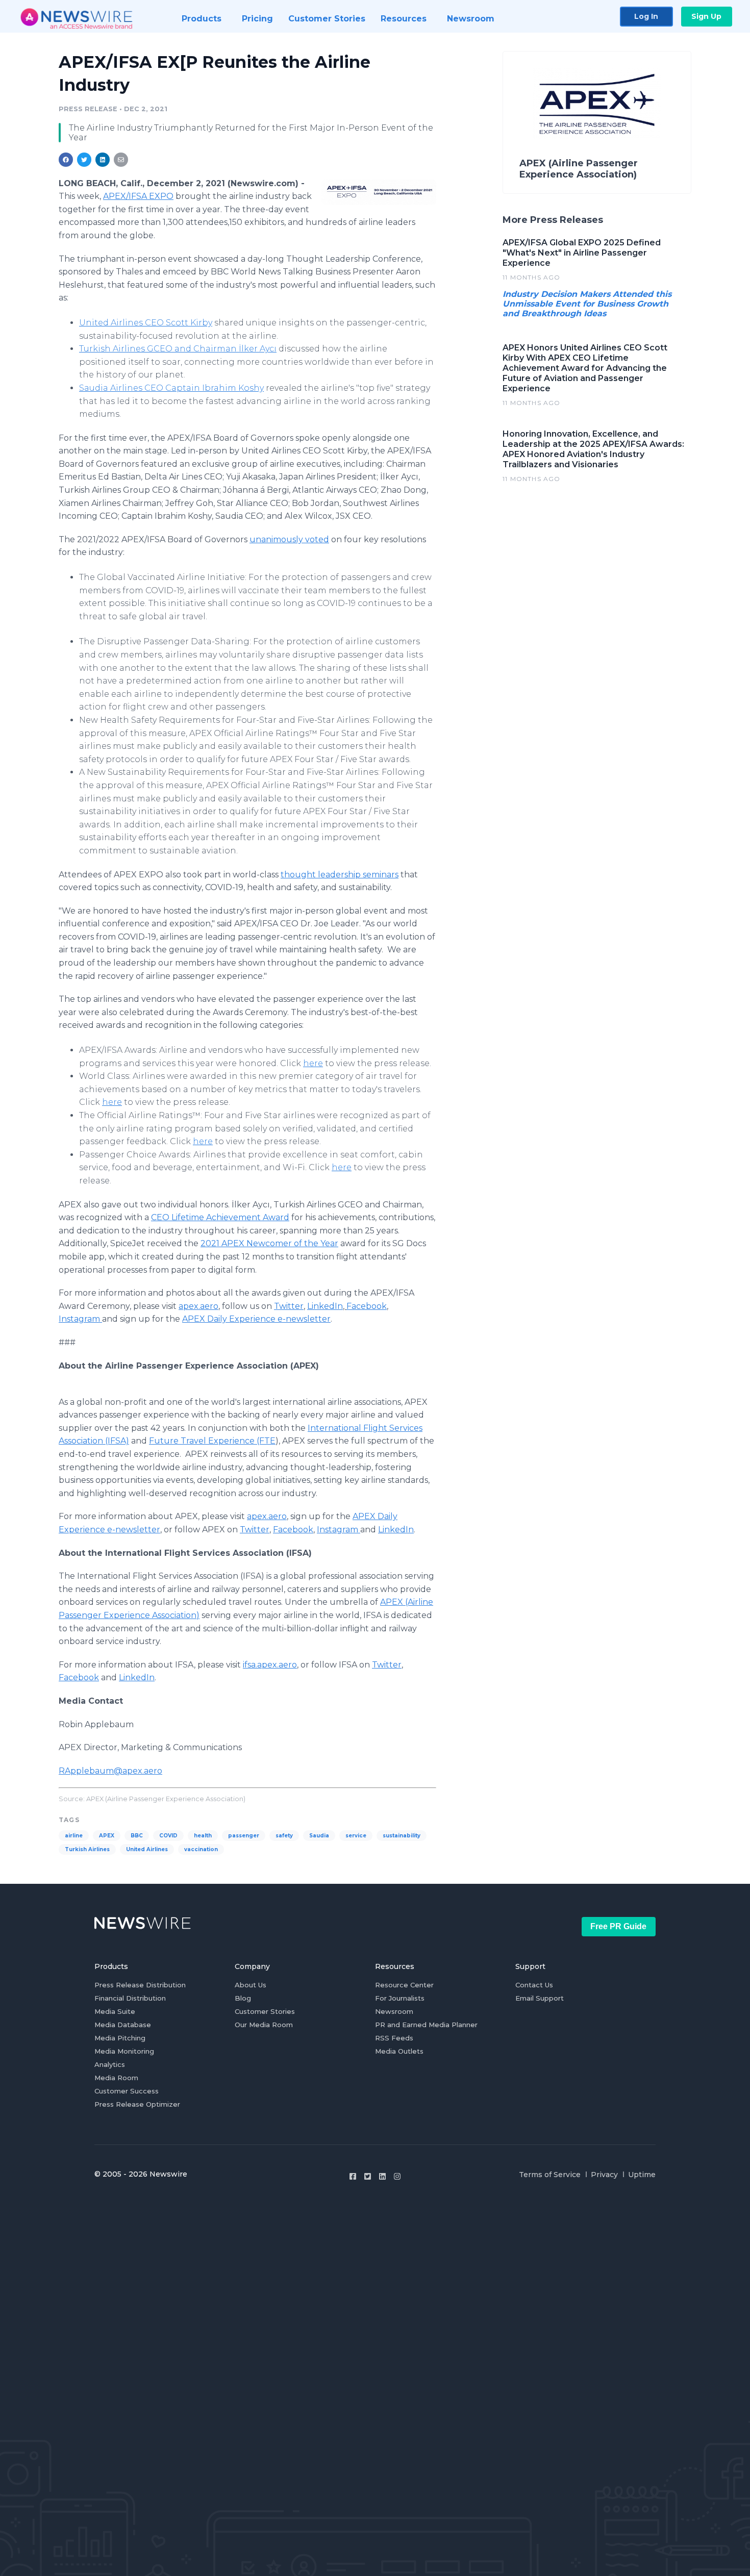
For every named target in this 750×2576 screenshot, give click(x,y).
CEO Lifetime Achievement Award (220, 1217)
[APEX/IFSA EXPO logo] (379, 192)
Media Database (123, 2025)
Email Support (540, 1998)
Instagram (80, 1319)
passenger (244, 1836)
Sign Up (706, 16)
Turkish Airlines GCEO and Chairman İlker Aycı (178, 349)
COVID (168, 1836)
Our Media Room (264, 2025)
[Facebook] (353, 2176)
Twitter (289, 1306)
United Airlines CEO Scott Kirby (146, 323)
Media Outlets (399, 2051)
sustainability (402, 1836)
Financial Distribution (130, 1998)
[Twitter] (368, 2176)
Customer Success (127, 2091)
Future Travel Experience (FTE (212, 1441)
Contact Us (534, 1985)
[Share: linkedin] (103, 160)
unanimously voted (289, 539)
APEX (107, 1836)
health (203, 1836)
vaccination (201, 1849)
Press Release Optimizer (137, 2104)
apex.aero (198, 1306)
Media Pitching (120, 2038)
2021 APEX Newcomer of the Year (269, 1243)
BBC (137, 1836)
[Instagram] (397, 2176)
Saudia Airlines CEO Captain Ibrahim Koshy (171, 388)
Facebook (367, 1306)
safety (284, 1836)
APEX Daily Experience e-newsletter (256, 1319)
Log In (646, 16)
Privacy (604, 2175)
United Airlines (147, 1849)
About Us (251, 1985)
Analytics (110, 2064)
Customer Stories (265, 2011)
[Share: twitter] (84, 160)
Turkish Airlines (87, 1849)
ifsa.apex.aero (270, 1665)
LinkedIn (325, 1306)
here (313, 1063)
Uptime (642, 2175)
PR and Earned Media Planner (426, 2025)
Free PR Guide (618, 1926)
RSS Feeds (394, 2038)
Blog (243, 1998)
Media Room (116, 2078)
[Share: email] (121, 160)
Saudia (319, 1836)
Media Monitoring (124, 2051)
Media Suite (115, 2011)
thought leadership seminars (340, 875)
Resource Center (404, 1985)
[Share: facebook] (66, 160)
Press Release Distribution (140, 1985)
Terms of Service (550, 2175)
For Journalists (400, 1998)
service (356, 1836)
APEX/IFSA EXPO (138, 196)
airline (74, 1836)
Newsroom (394, 2011)
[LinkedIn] (382, 2176)
